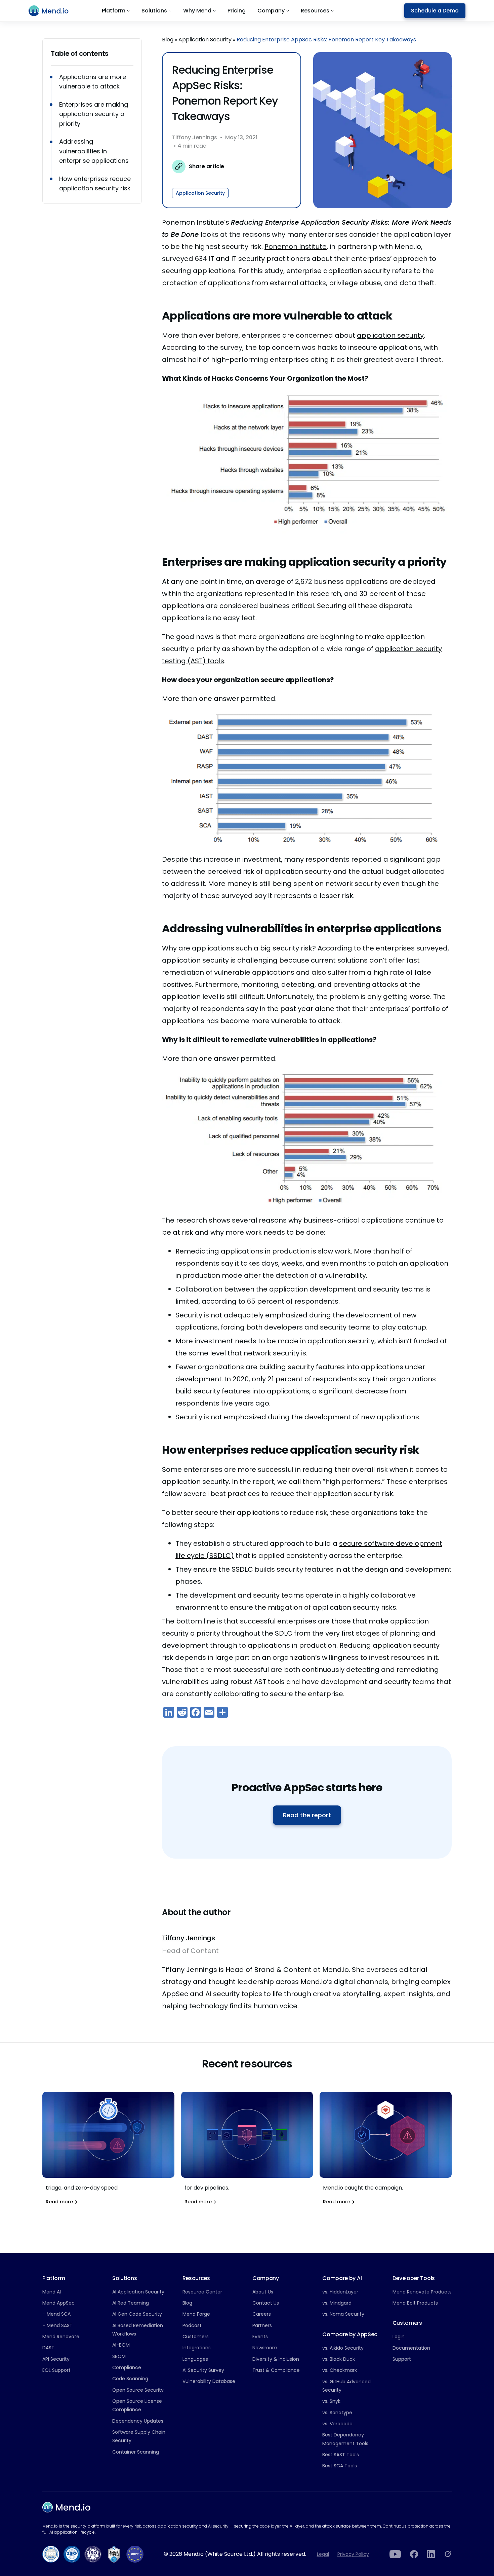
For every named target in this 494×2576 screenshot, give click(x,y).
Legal (323, 2554)
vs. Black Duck (339, 2359)
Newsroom (265, 2348)
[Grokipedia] (448, 2554)
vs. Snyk (331, 2401)
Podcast (192, 2325)
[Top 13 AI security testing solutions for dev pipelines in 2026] (247, 2152)
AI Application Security (138, 2292)
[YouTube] (395, 2554)
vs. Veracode (337, 2424)
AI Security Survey (203, 2370)
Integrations (197, 2348)
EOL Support (56, 2370)
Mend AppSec (58, 2303)
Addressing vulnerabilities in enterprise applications (94, 151)
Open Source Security (138, 2390)
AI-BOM (121, 2345)
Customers (196, 2337)
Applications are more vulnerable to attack (93, 82)
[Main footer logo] (66, 2507)
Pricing (237, 11)
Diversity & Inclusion (276, 2359)
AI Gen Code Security (137, 2314)
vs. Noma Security (343, 2314)
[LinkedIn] (431, 2554)
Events (260, 2337)
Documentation (411, 2348)
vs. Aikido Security (343, 2348)
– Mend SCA (56, 2314)
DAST (48, 2348)
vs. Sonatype (337, 2413)
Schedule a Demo (435, 11)
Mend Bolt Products (415, 2303)
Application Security (205, 40)
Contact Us (266, 2303)
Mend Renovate (61, 2337)
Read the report (307, 1815)
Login (399, 2337)
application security (390, 335)
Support (402, 2359)
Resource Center (202, 2292)
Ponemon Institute (296, 247)
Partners (262, 2325)
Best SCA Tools (340, 2466)
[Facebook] (414, 2554)
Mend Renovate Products (422, 2292)
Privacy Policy (353, 2554)
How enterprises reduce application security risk (95, 184)
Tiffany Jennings (195, 138)
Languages (195, 2359)
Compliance (127, 2367)
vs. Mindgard (337, 2303)
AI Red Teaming (131, 2303)
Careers (262, 2314)
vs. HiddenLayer (340, 2292)
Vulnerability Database (209, 2381)
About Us (263, 2292)
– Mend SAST (57, 2325)
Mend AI (52, 2292)
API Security (56, 2359)
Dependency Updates (138, 2421)
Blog (168, 40)
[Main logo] (53, 11)
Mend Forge (196, 2314)
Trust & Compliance (276, 2370)
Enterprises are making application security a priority (94, 114)
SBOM (119, 2356)
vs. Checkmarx (340, 2370)
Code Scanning (130, 2379)
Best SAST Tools (341, 2455)
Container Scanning (136, 2452)
